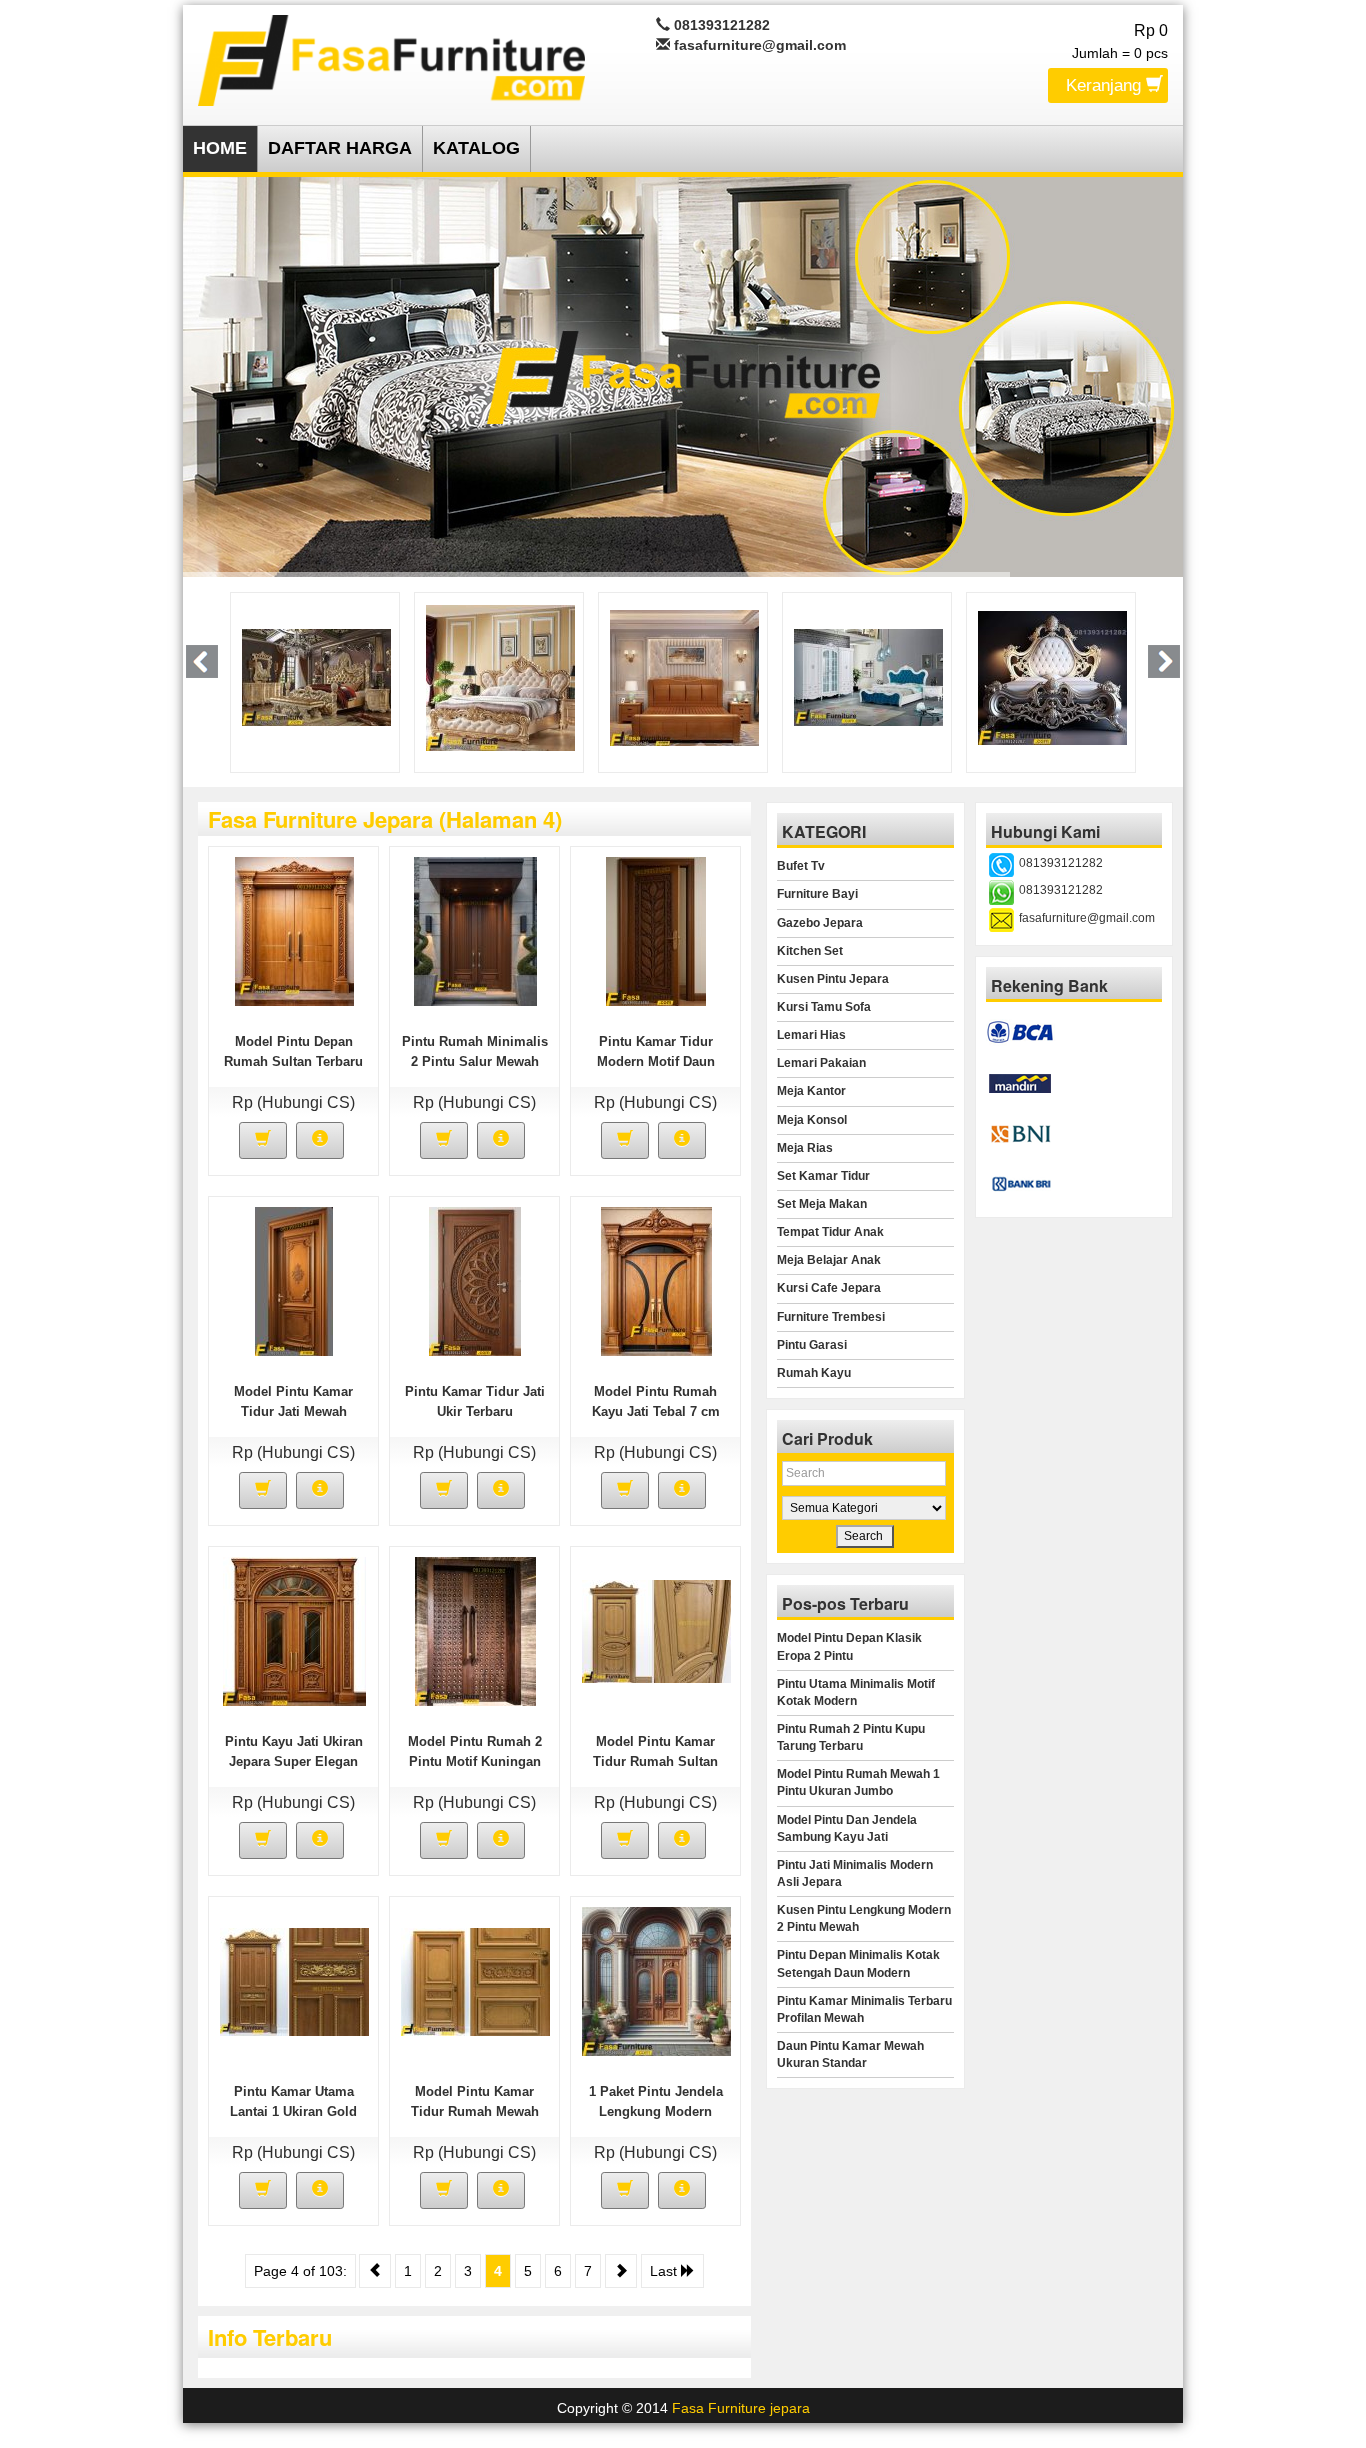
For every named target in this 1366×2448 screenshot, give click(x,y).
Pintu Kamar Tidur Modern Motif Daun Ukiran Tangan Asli (656, 1061)
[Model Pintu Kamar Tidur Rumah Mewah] (475, 1981)
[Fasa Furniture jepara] (391, 57)
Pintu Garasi (812, 1345)
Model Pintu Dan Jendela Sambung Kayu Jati (847, 1828)
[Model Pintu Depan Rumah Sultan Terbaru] (294, 931)
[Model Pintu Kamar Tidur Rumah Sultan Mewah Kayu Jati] (656, 1631)
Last (665, 2271)
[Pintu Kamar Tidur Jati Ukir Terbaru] (475, 1281)
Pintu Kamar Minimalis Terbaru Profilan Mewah (864, 2009)
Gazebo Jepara (820, 923)
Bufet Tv (801, 866)
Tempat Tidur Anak (830, 1232)
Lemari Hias (811, 1035)
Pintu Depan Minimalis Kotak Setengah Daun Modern (858, 1963)
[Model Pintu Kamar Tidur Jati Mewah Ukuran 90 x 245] (294, 1281)
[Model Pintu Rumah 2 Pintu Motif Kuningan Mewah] (475, 1631)
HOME (220, 148)
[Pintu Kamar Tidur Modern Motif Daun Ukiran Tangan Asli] (656, 931)
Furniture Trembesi (831, 1317)
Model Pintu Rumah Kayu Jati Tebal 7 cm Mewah (656, 1411)
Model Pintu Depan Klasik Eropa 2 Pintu (849, 1646)
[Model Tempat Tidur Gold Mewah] (316, 676)
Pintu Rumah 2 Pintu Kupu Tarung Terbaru (851, 1737)
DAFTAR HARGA (340, 148)
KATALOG (476, 148)
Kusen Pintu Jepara (833, 979)
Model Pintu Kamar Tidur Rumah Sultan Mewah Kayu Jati (655, 1761)
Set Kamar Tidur (823, 1176)
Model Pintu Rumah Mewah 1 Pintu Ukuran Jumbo (858, 1782)
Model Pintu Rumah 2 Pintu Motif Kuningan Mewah (475, 1761)
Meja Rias (805, 1148)
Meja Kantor (811, 1091)
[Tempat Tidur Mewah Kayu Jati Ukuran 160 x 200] (868, 676)
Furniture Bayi (817, 894)
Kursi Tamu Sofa (824, 1007)
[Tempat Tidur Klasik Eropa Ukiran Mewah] (1052, 676)
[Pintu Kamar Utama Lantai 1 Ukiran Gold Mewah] (294, 1981)
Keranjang (1106, 85)
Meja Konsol (812, 1120)
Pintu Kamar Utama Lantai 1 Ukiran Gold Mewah (293, 2111)
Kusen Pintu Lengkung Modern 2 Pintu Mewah (864, 1918)
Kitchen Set (810, 951)
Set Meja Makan (822, 1204)
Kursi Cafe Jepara (829, 1288)
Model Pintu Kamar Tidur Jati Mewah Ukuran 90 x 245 (293, 1411)
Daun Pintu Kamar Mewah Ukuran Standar (850, 2054)
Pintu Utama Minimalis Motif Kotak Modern (856, 1692)
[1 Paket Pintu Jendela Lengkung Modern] (656, 1981)
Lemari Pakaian (821, 1063)
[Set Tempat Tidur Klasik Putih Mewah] (684, 676)
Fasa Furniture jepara (741, 2408)
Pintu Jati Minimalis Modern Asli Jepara (855, 1873)
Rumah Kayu (814, 1373)
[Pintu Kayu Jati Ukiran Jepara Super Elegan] (294, 1631)
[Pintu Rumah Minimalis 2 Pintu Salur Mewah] (475, 931)
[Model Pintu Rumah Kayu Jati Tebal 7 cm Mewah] (656, 1281)
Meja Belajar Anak (829, 1260)
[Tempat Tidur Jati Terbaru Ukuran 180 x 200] (500, 676)
